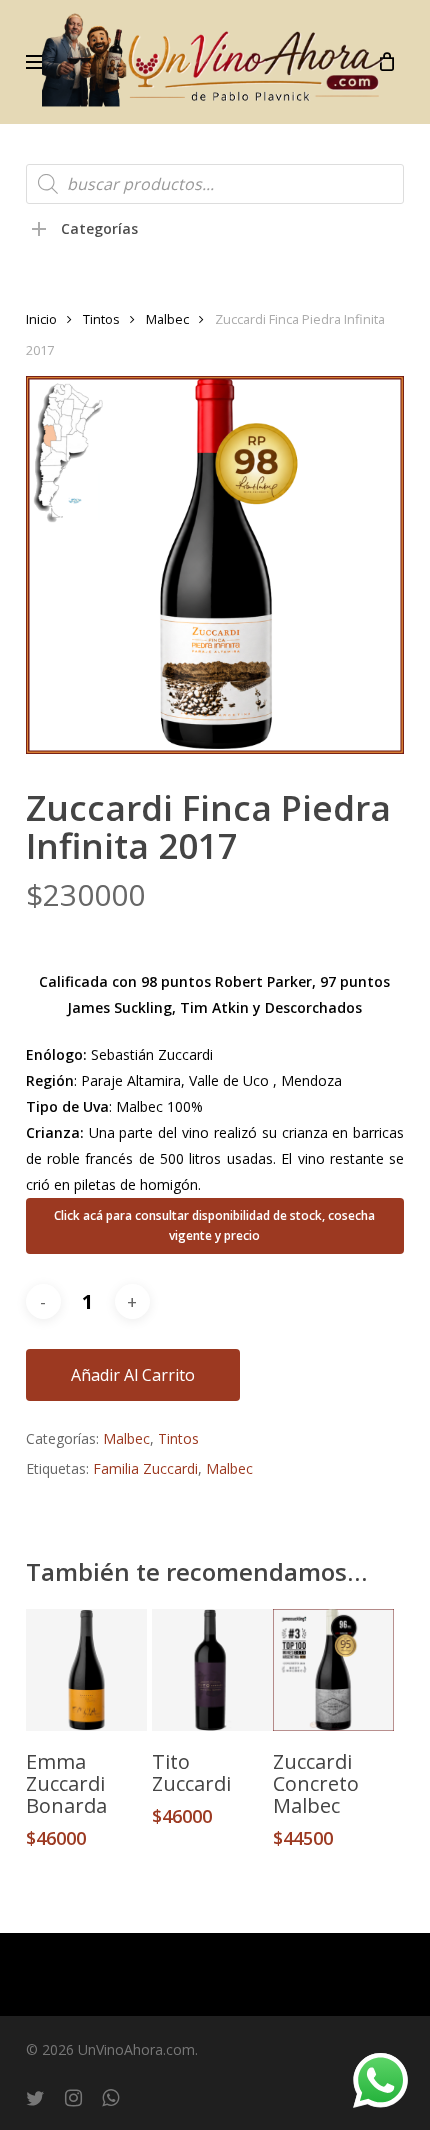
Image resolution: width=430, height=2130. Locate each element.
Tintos (101, 319)
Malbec (167, 319)
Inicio (41, 319)
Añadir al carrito (133, 1375)
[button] (37, 62)
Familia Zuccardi (145, 1468)
